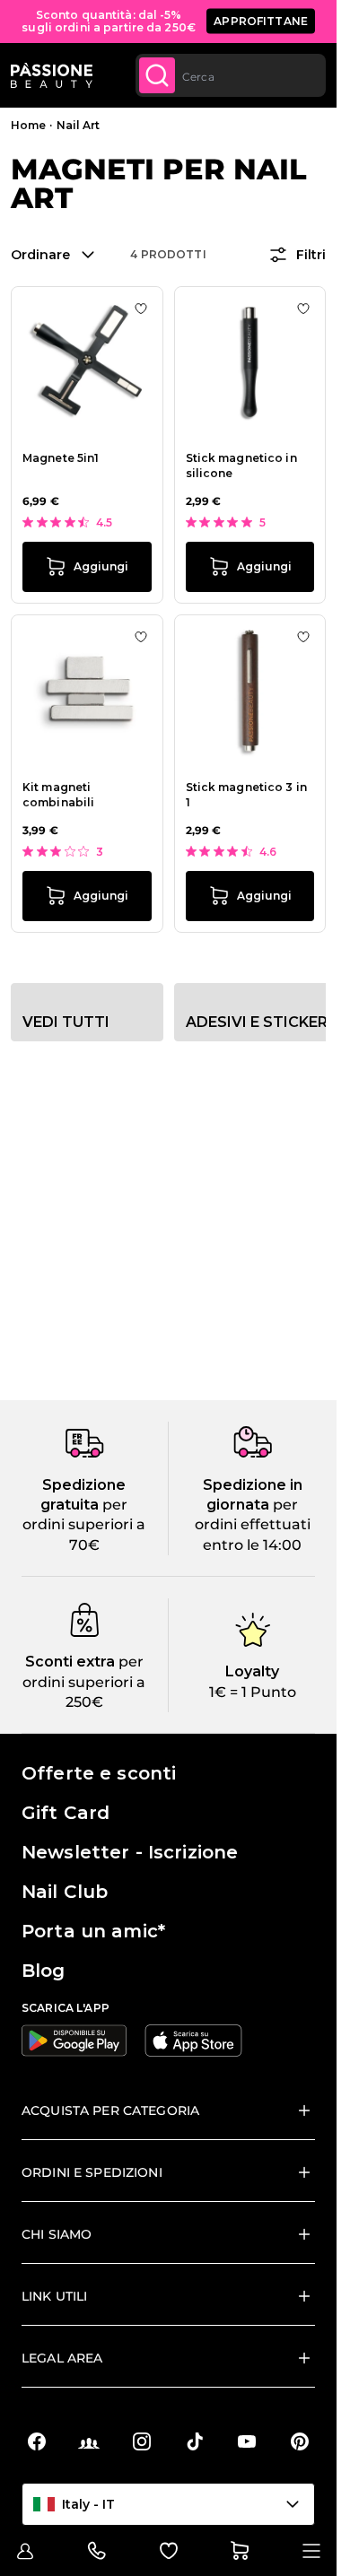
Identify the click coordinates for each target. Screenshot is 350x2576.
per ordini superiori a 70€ (84, 1525)
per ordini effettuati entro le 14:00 (253, 1525)
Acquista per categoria (110, 2110)
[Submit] (157, 75)
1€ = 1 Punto (253, 1692)
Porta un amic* (93, 1931)
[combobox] (231, 75)
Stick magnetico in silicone (241, 466)
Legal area (62, 2358)
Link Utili (54, 2296)
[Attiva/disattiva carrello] (240, 2551)
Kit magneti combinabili (58, 795)
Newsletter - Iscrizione (130, 1852)
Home (28, 125)
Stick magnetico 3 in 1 (246, 795)
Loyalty (252, 1671)
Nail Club (65, 1892)
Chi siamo (57, 2234)
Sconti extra (70, 1662)
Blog (44, 1971)
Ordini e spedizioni (92, 2172)
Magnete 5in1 (61, 458)
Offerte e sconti (99, 1773)
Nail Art (79, 125)
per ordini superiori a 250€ (84, 1682)
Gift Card (66, 1813)
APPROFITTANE (261, 21)
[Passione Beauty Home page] (52, 75)
